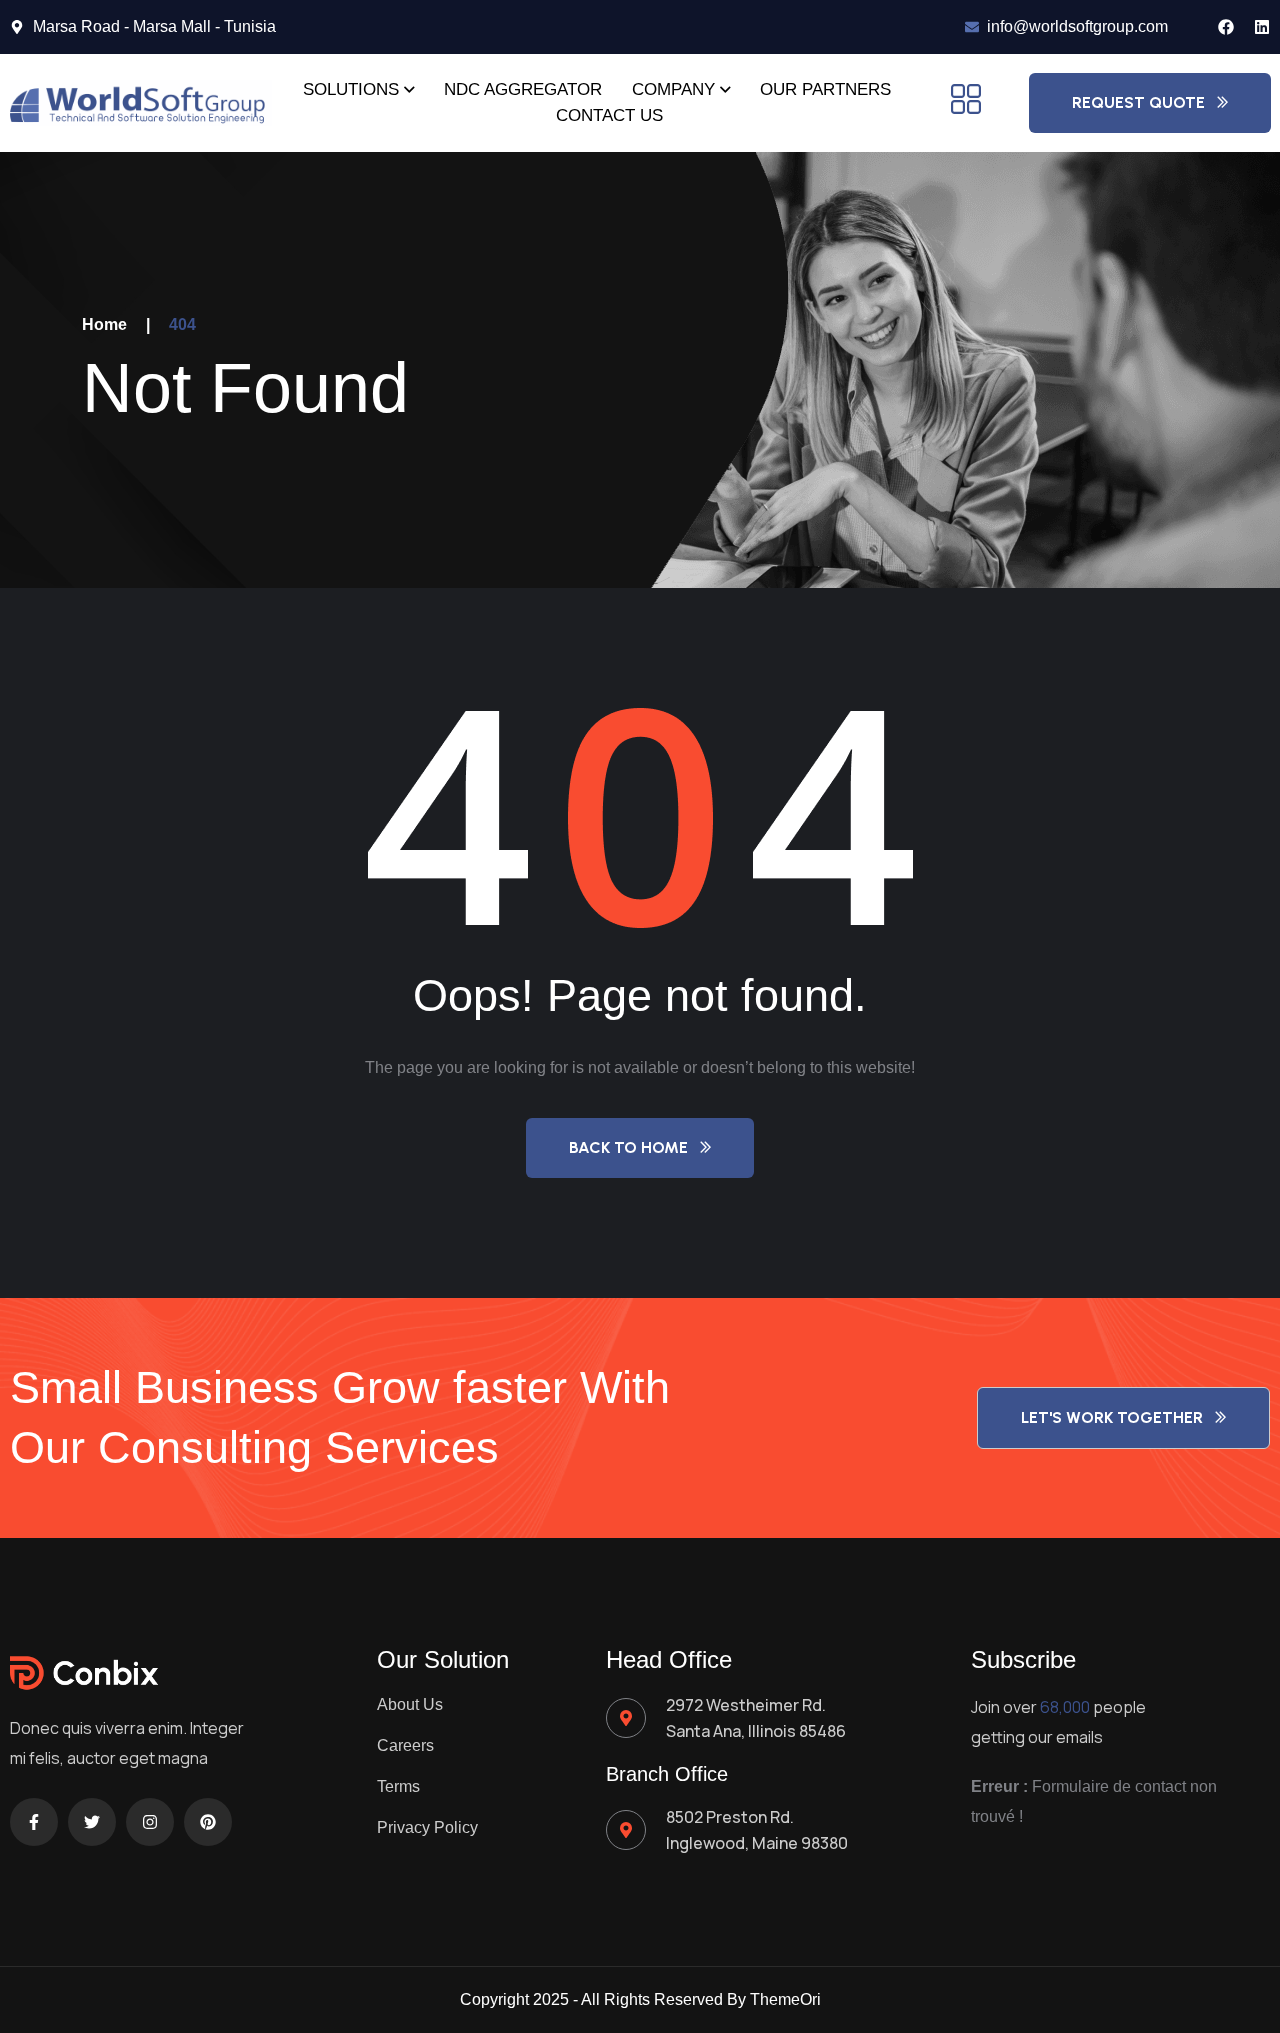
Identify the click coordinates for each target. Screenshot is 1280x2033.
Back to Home (628, 1147)
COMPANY (673, 89)
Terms (398, 1786)
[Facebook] (1226, 27)
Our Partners (825, 89)
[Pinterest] (208, 1822)
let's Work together (1112, 1417)
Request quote (1138, 102)
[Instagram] (150, 1822)
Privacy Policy (427, 1827)
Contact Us (609, 115)
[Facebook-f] (34, 1822)
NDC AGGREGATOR (523, 89)
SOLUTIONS (351, 89)
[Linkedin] (1262, 27)
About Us (410, 1704)
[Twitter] (92, 1822)
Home (104, 324)
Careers (405, 1745)
